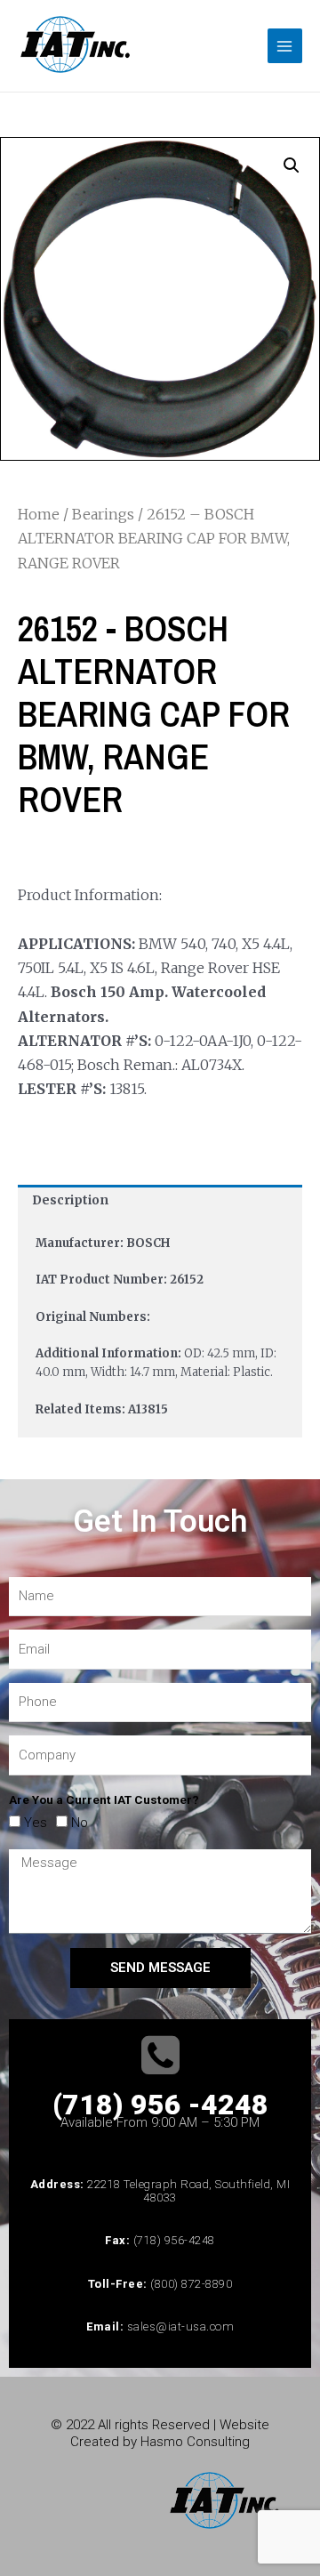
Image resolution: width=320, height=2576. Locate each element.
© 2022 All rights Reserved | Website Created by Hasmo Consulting (160, 2433)
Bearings (103, 514)
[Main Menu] (285, 46)
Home (39, 514)
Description (70, 1200)
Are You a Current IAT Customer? (104, 1799)
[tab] (160, 1201)
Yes (36, 1823)
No (80, 1823)
